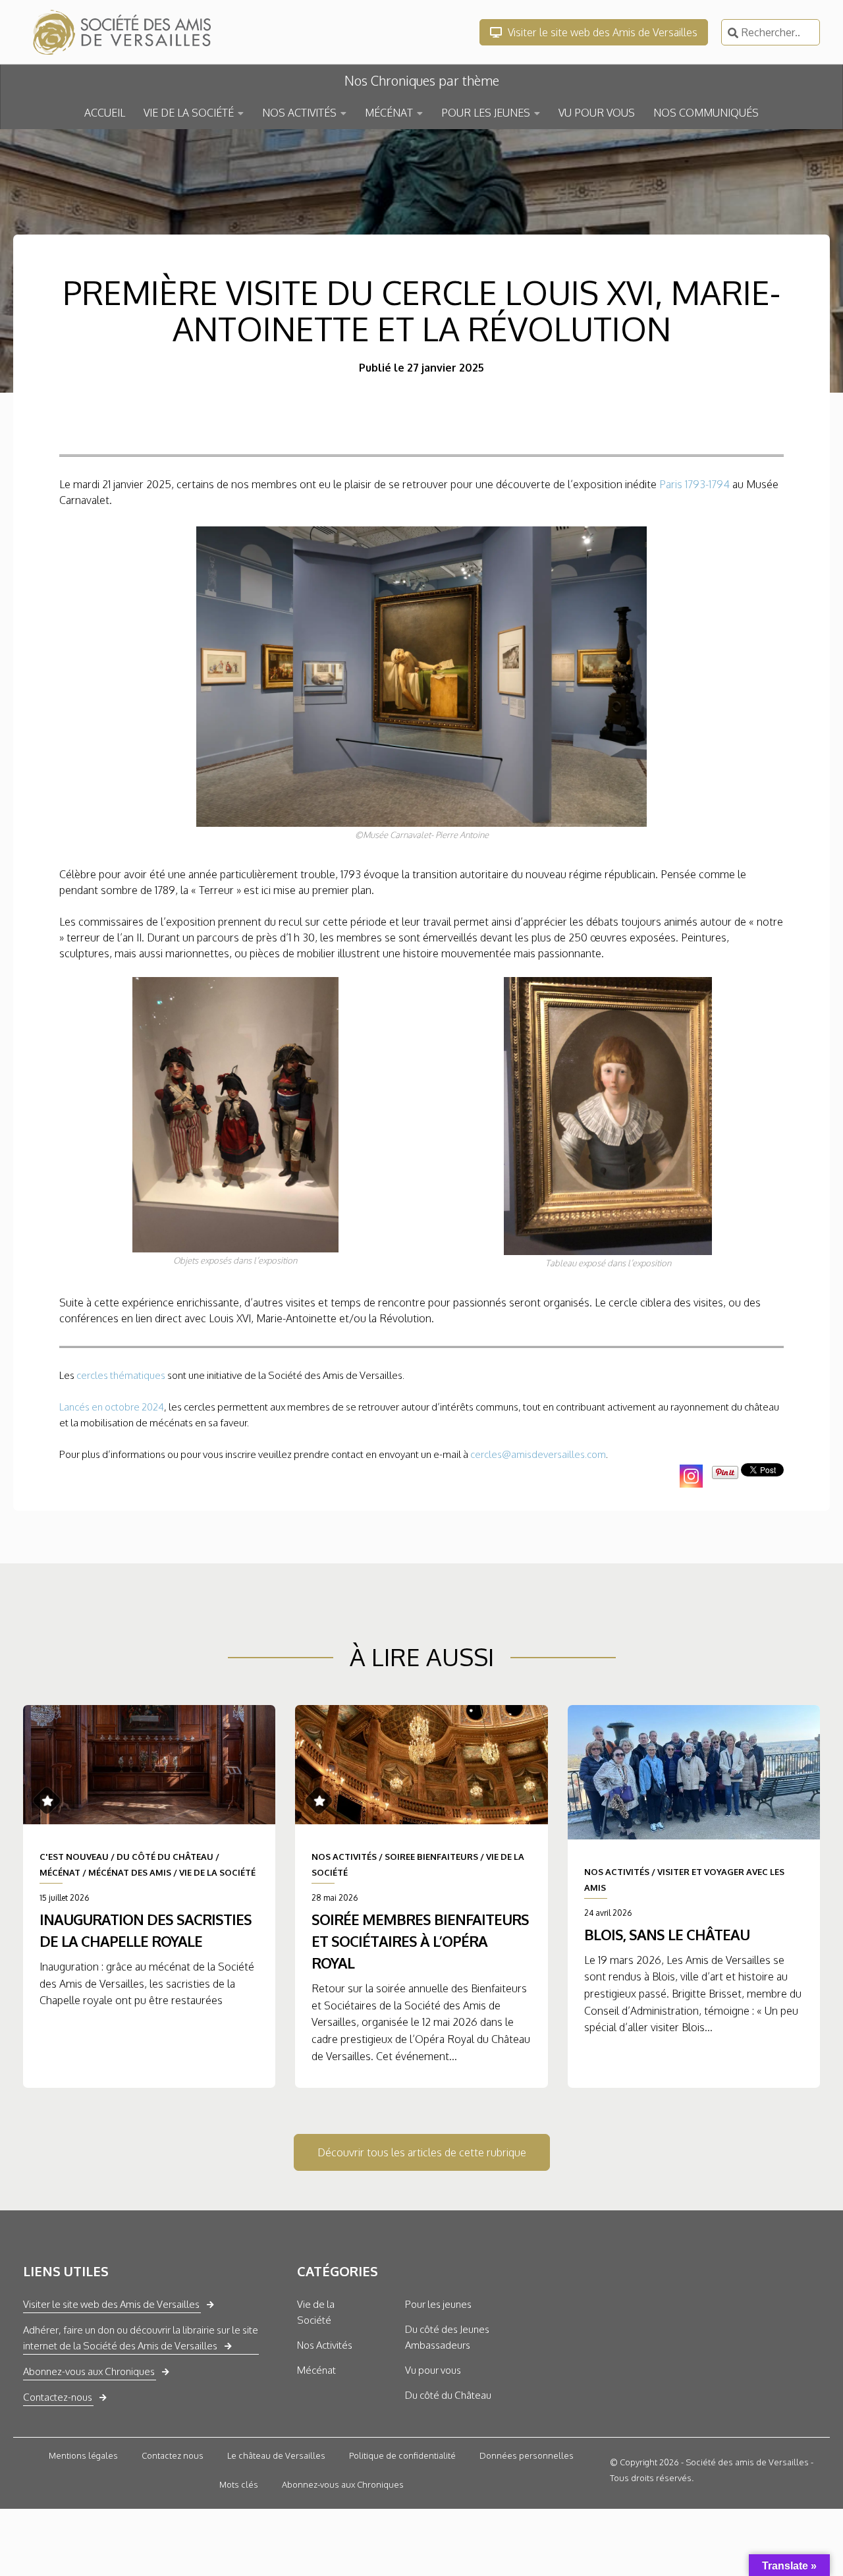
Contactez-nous (58, 2397)
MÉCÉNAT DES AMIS (130, 1872)
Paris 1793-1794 (694, 484)
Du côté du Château (448, 2395)
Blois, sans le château (667, 1934)
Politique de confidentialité (402, 2455)
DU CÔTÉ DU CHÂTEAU (165, 1857)
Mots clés (239, 2484)
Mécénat (316, 2370)
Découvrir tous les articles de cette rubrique (422, 2152)
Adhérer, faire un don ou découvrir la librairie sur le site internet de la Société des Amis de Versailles (141, 2338)
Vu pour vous (433, 2370)
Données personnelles (527, 2455)
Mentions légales (83, 2455)
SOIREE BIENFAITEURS (431, 1857)
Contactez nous (173, 2455)
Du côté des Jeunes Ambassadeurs (447, 2337)
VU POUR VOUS (597, 113)
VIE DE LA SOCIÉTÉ (189, 113)
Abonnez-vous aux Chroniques (89, 2371)
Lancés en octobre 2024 (112, 1407)
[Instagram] (691, 1476)
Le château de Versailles (276, 2455)
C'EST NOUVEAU (74, 1857)
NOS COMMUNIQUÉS (706, 113)
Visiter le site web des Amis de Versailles (601, 32)
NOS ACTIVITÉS (299, 113)
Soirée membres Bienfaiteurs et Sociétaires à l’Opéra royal (420, 1941)
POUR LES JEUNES (486, 113)
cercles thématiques (121, 1375)
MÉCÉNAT (389, 113)
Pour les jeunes (438, 2304)
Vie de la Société (316, 2312)
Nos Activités (325, 2345)
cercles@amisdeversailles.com (538, 1454)
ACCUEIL (105, 113)
